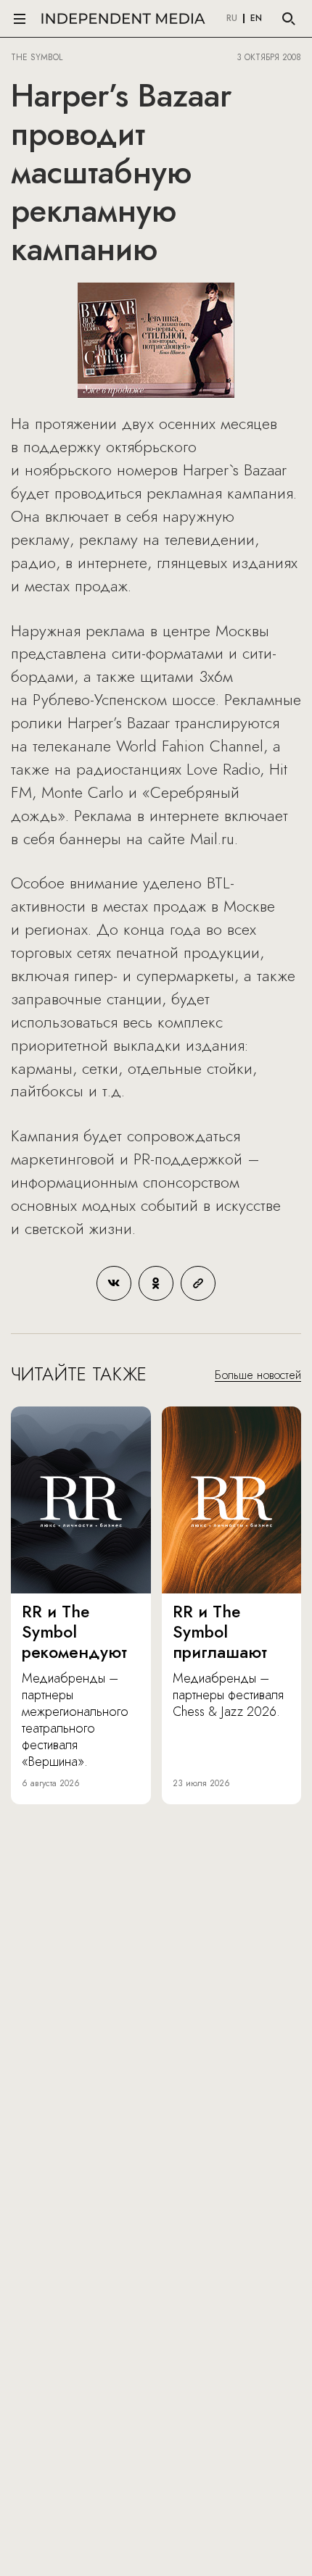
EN (256, 19)
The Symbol (38, 57)
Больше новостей (258, 1375)
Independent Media (123, 18)
